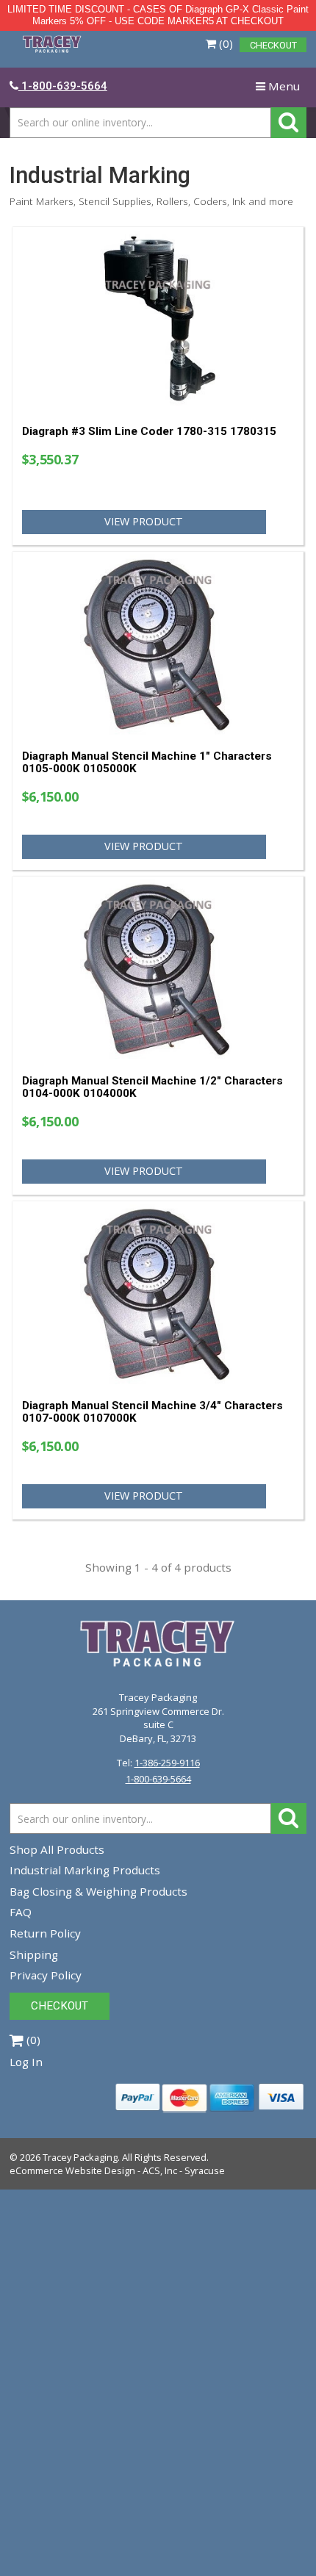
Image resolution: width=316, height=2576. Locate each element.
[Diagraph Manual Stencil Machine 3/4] (158, 1294)
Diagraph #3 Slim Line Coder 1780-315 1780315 (149, 431)
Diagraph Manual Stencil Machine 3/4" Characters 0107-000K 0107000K (152, 1412)
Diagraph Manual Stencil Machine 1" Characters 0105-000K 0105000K (147, 762)
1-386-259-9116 (167, 1763)
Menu (281, 89)
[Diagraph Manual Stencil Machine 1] (158, 645)
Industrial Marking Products (85, 1870)
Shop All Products (57, 1849)
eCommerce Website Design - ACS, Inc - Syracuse (117, 2170)
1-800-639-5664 (158, 1779)
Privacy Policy (46, 1975)
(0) (225, 43)
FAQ (21, 1912)
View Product (144, 521)
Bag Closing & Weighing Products (98, 1891)
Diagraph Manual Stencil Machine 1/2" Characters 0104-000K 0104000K (152, 1087)
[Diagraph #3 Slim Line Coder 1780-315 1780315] (158, 320)
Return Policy (45, 1933)
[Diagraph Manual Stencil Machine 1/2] (158, 969)
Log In (26, 2062)
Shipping (34, 1954)
